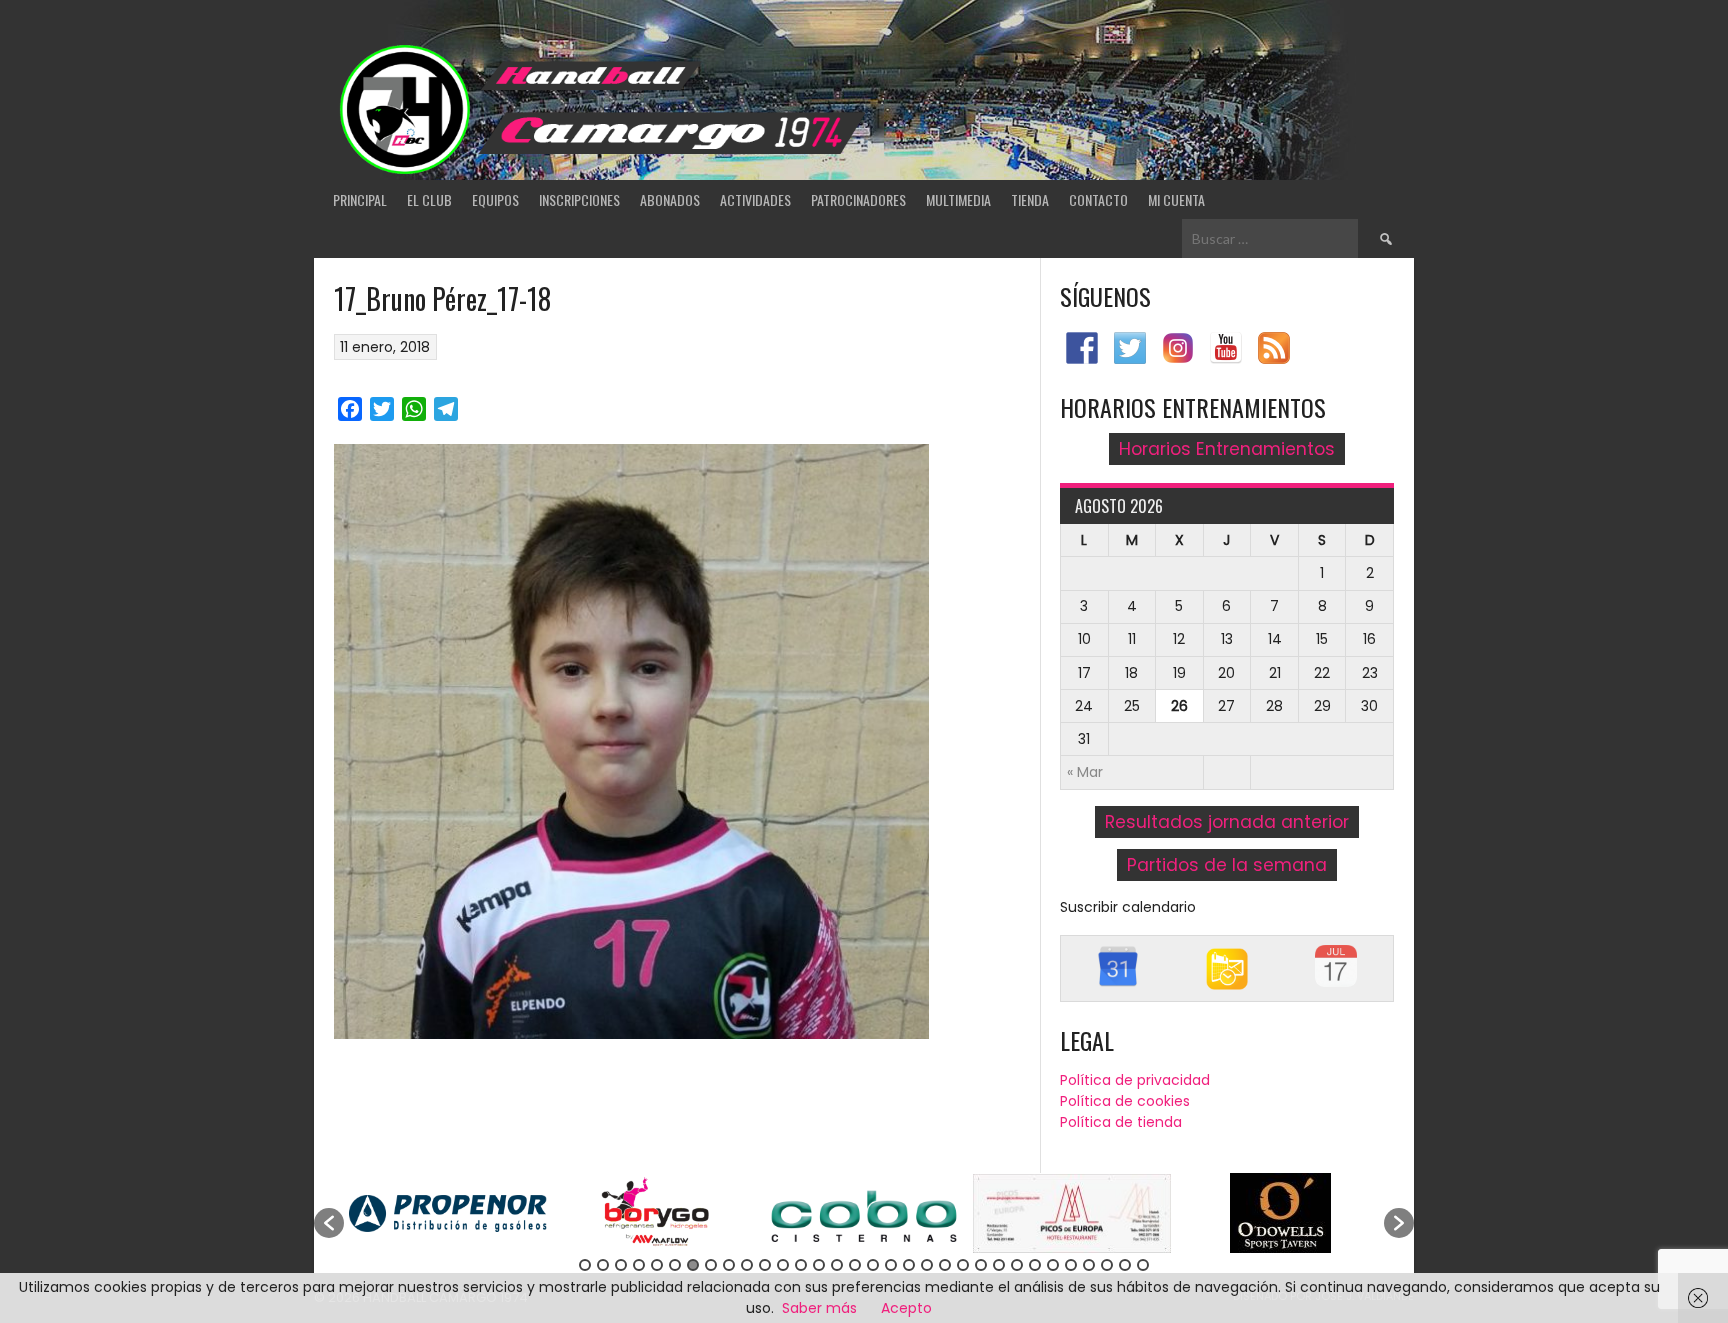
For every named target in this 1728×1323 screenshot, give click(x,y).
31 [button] (1125, 1265)
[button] (329, 1223)
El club (429, 199)
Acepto (906, 1308)
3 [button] (621, 1265)
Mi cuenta (1176, 199)
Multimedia (958, 199)
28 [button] (1071, 1265)
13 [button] (801, 1265)
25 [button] (1017, 1265)
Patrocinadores (858, 199)
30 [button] (1107, 1265)
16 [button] (855, 1265)
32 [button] (1143, 1265)
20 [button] (927, 1265)
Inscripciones (579, 199)
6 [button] (675, 1265)
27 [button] (1053, 1265)
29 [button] (1089, 1265)
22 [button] (963, 1265)
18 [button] (891, 1265)
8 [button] (711, 1265)
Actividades (755, 199)
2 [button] (603, 1265)
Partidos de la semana (1227, 865)
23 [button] (981, 1265)
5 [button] (657, 1265)
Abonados (670, 199)
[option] (448, 1213)
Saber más (819, 1308)
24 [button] (999, 1265)
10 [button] (747, 1265)
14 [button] (819, 1265)
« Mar (1085, 772)
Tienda (1030, 199)
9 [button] (729, 1265)
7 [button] (693, 1265)
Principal (360, 199)
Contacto (1098, 199)
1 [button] (585, 1265)
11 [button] (765, 1265)
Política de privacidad (1135, 1080)
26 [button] (1035, 1265)
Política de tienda (1121, 1122)
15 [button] (837, 1265)
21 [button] (945, 1265)
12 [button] (783, 1265)
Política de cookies (1125, 1101)
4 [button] (639, 1265)
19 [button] (909, 1265)
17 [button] (873, 1265)
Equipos (495, 199)
